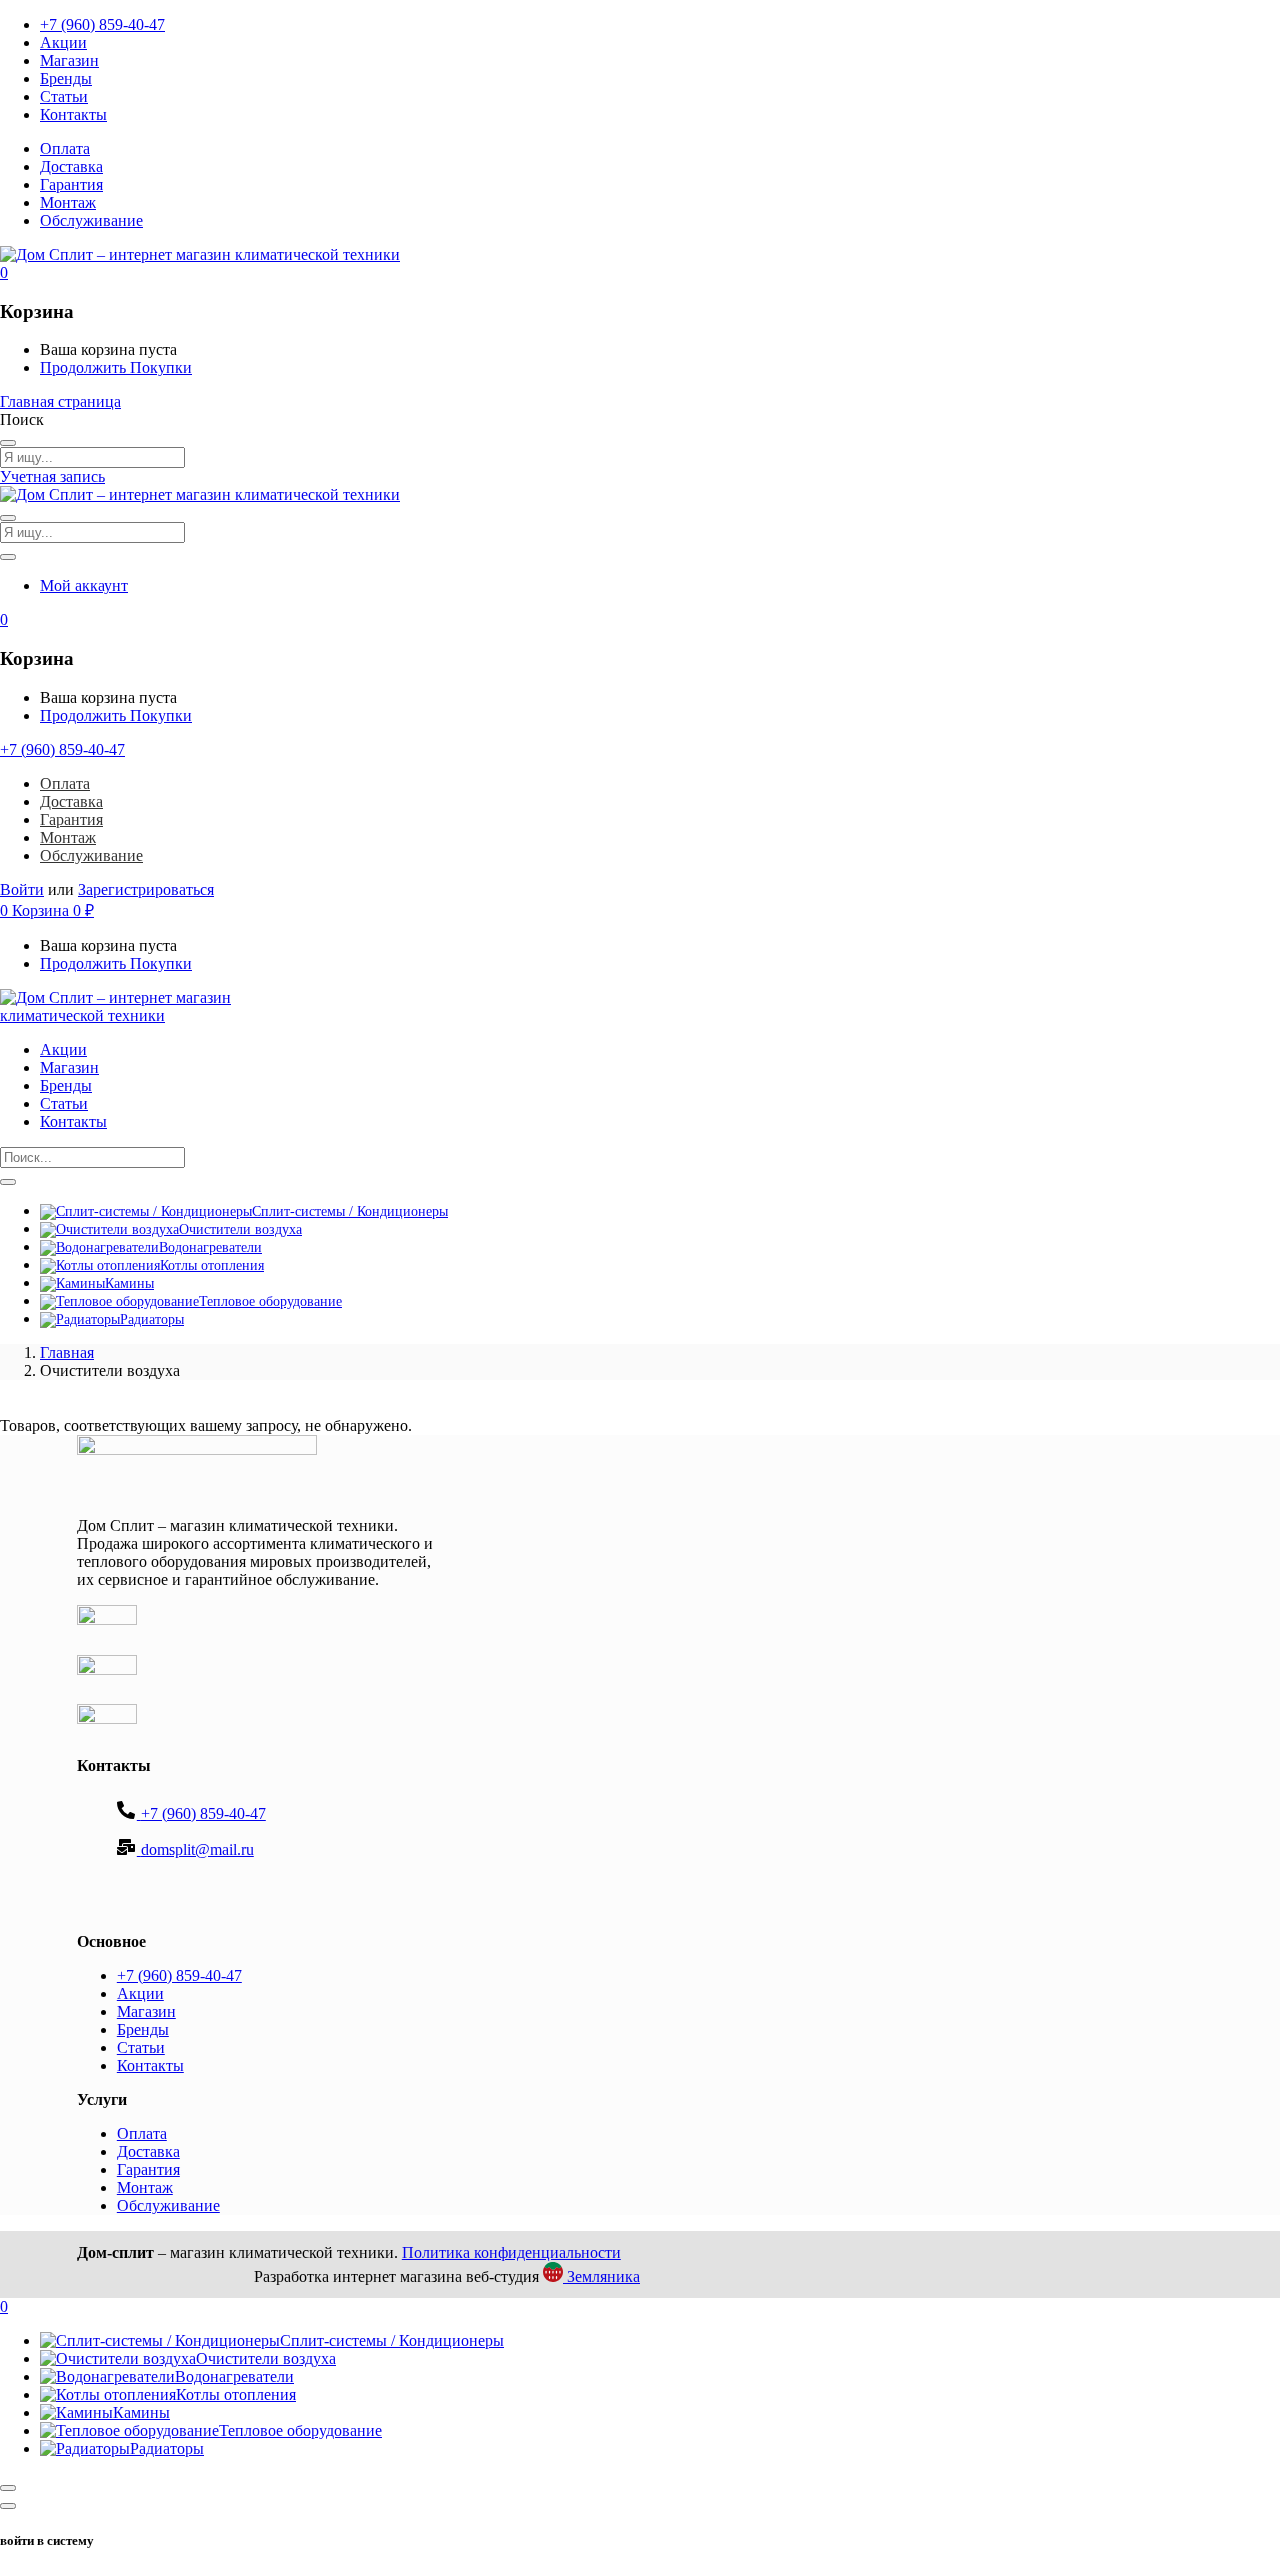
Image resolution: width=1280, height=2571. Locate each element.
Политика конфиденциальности (511, 2252)
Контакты (73, 114)
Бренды (66, 78)
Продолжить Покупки (116, 367)
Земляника (601, 2276)
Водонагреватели (210, 1247)
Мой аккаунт (84, 585)
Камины (129, 1283)
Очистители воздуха (240, 1229)
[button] (4, 272)
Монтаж (68, 202)
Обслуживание (91, 220)
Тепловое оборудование (270, 1301)
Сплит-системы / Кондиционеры (350, 1211)
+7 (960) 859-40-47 (102, 24)
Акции (63, 42)
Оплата (65, 148)
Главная (67, 1352)
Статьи (64, 96)
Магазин (69, 60)
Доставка (71, 166)
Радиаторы (152, 1319)
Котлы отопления (212, 1265)
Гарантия (71, 184)
